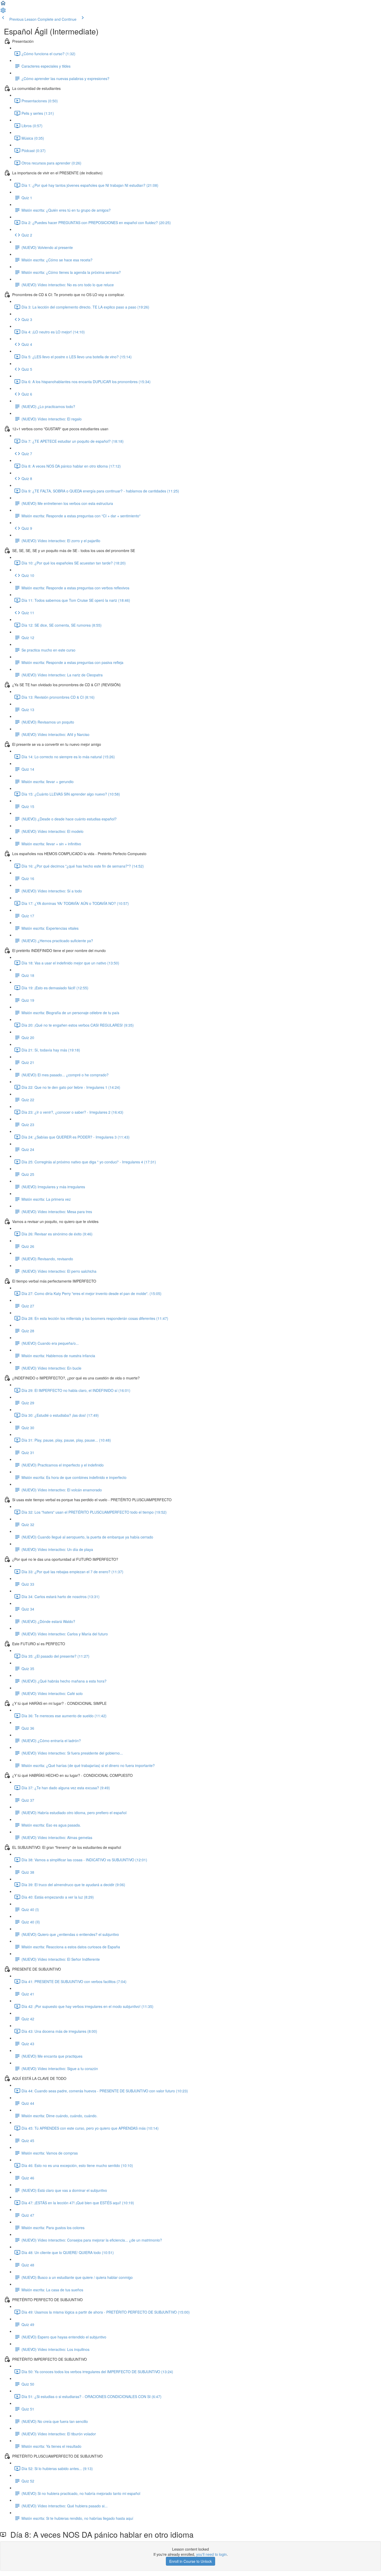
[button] (3, 5)
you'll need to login (211, 2554)
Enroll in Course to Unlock (190, 2561)
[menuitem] (3, 12)
